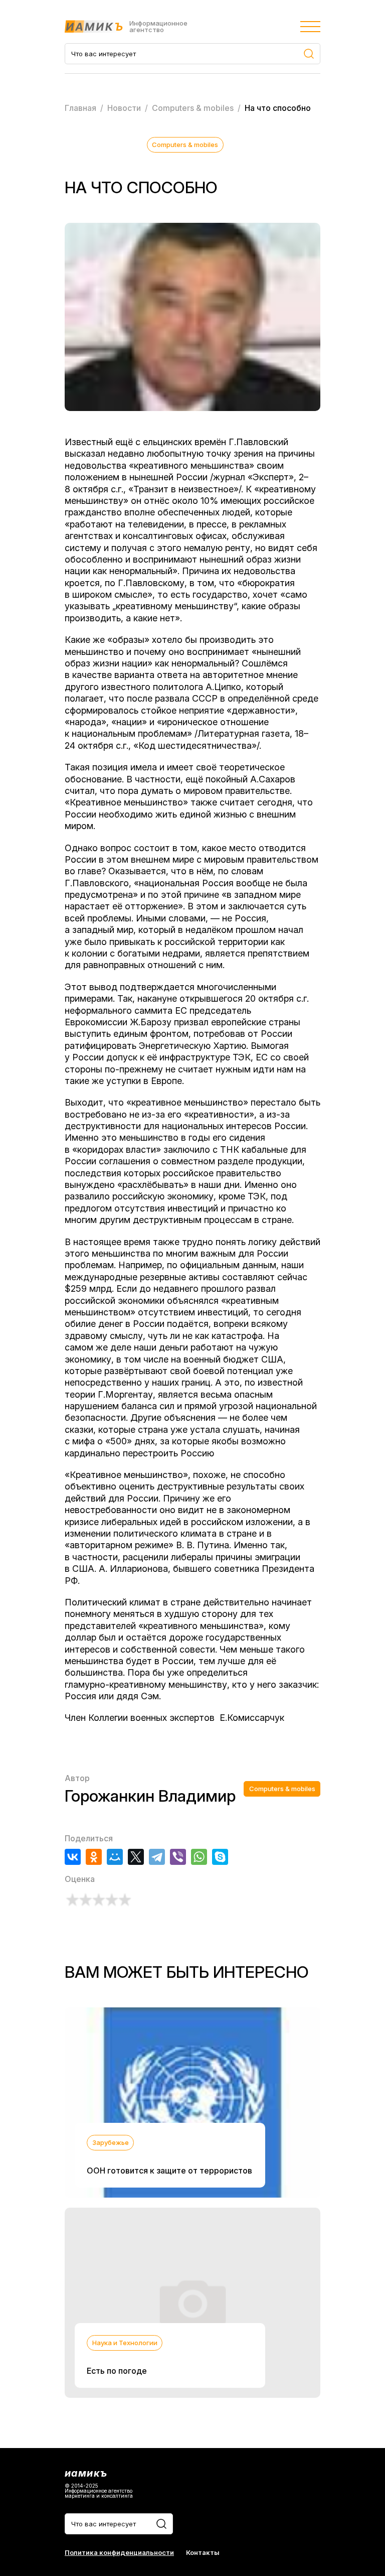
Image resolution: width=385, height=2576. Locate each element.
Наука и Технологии (125, 2343)
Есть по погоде (117, 2371)
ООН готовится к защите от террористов (169, 2171)
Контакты (203, 2553)
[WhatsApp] (199, 1857)
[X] (136, 1857)
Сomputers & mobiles (185, 145)
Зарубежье (111, 2142)
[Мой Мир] (115, 1857)
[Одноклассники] (94, 1857)
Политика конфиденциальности (119, 2553)
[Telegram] (157, 1857)
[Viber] (178, 1857)
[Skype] (220, 1857)
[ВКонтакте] (73, 1857)
